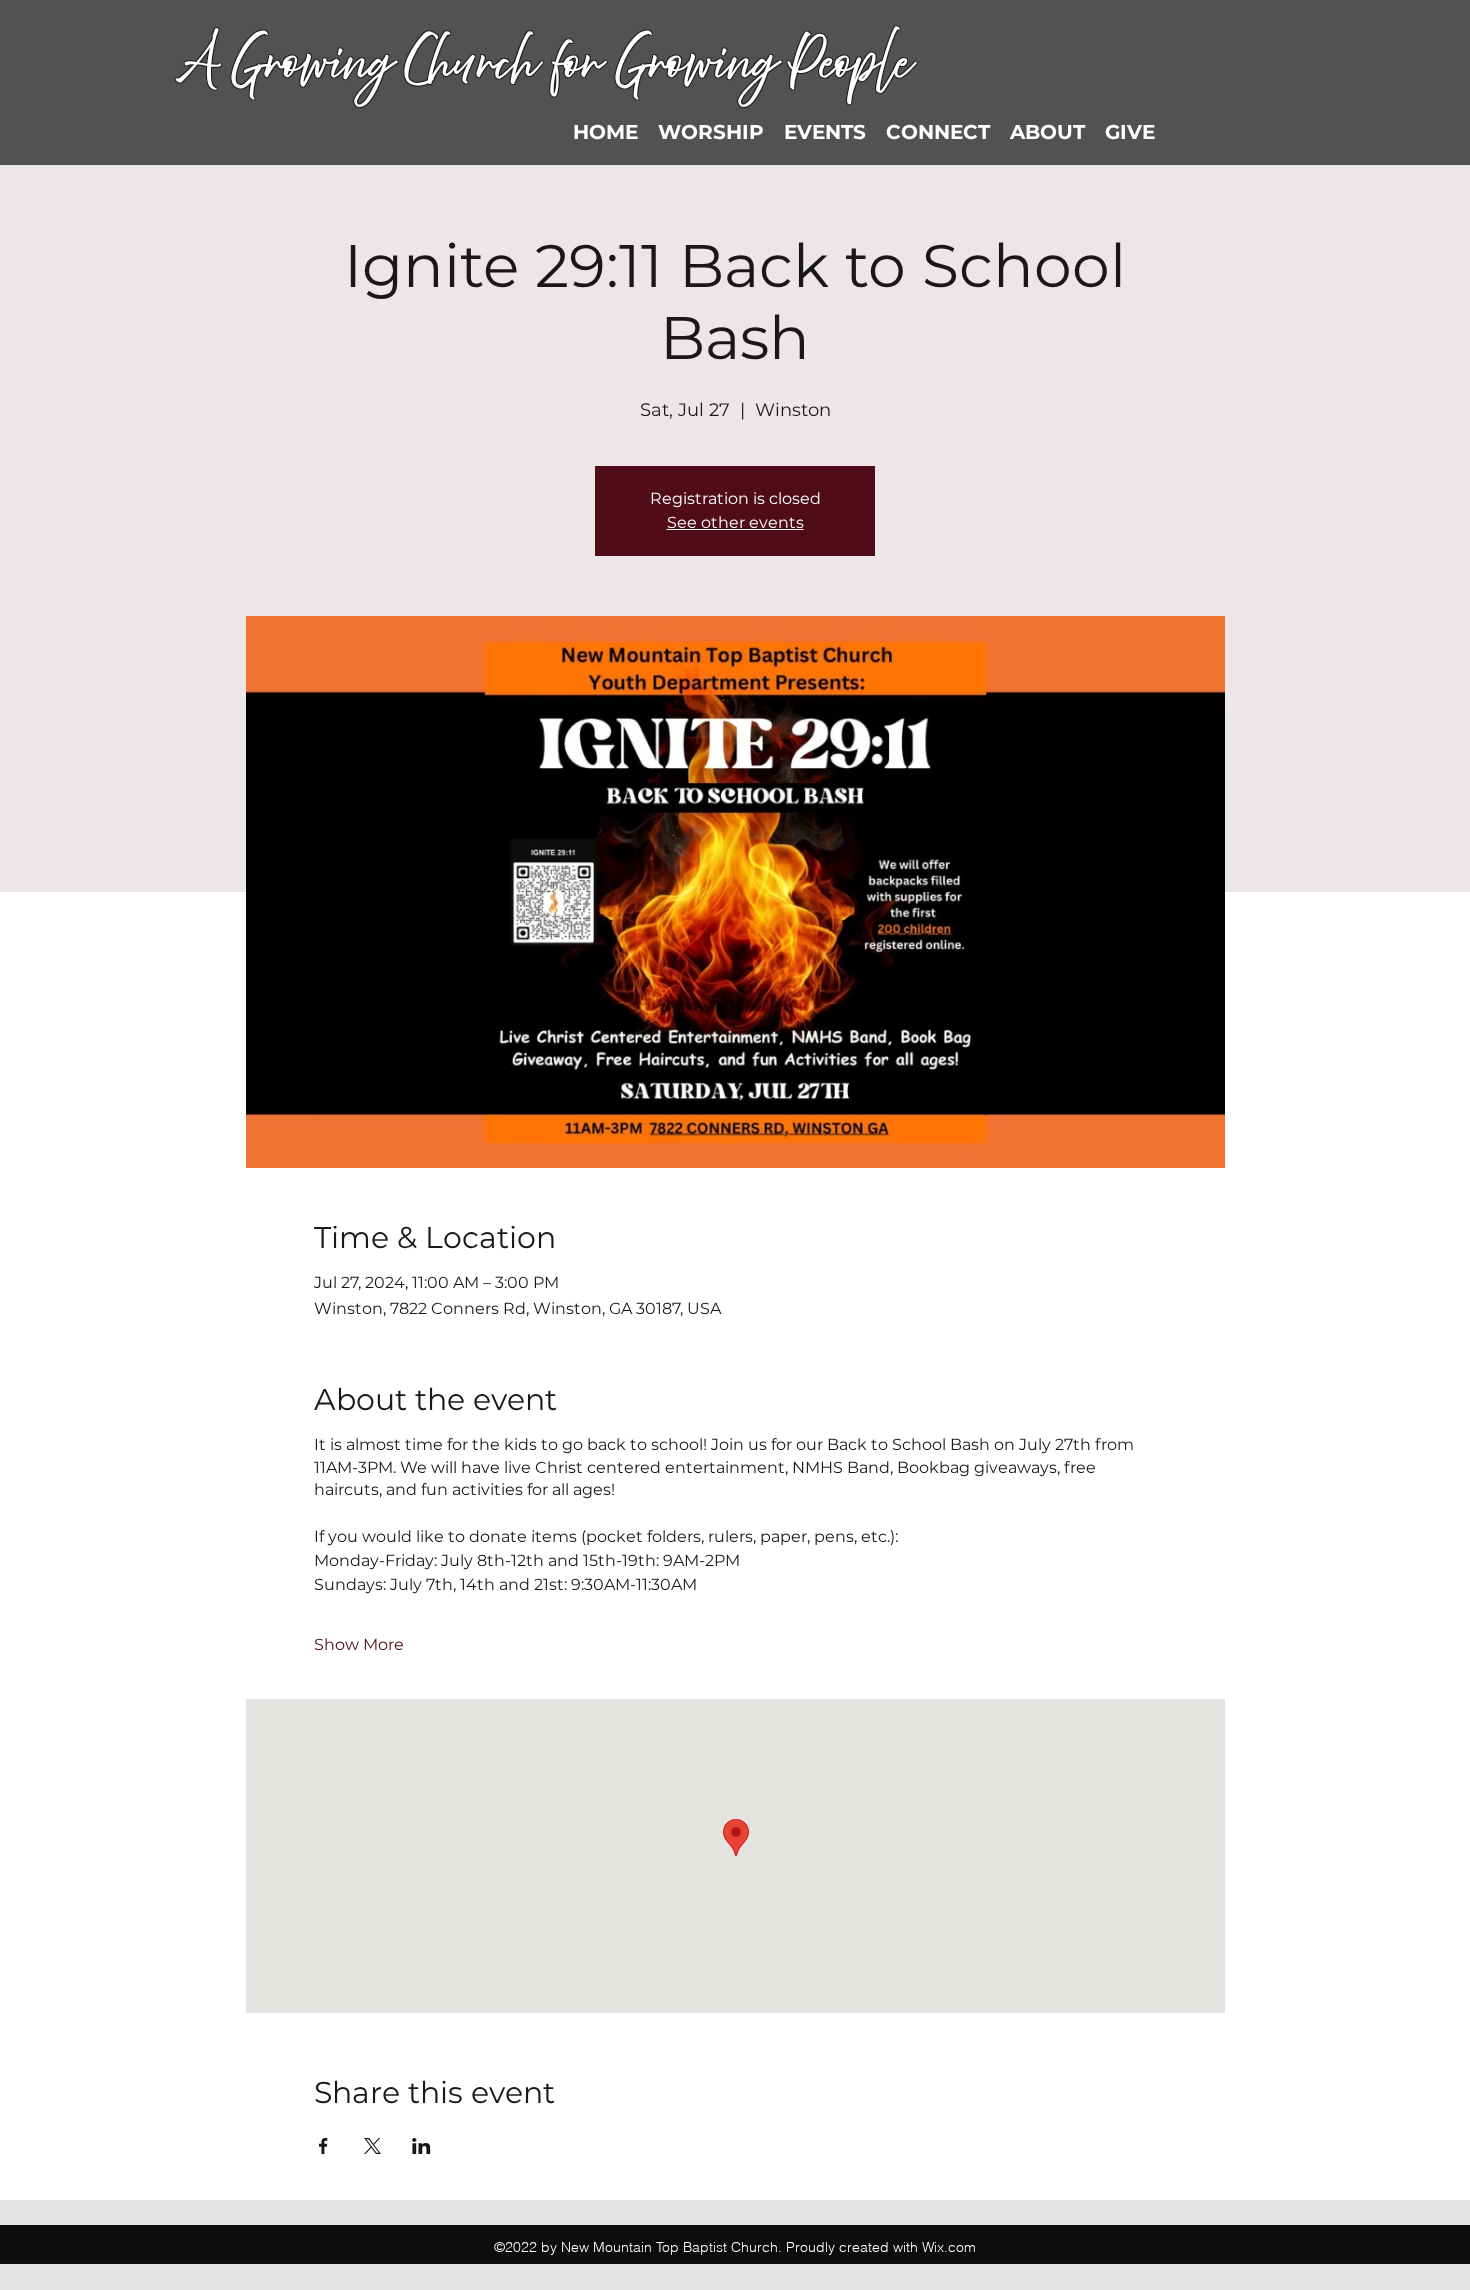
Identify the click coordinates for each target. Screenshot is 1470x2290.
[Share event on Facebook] (323, 2146)
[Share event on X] (372, 2146)
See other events (735, 522)
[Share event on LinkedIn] (421, 2146)
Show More (359, 1644)
